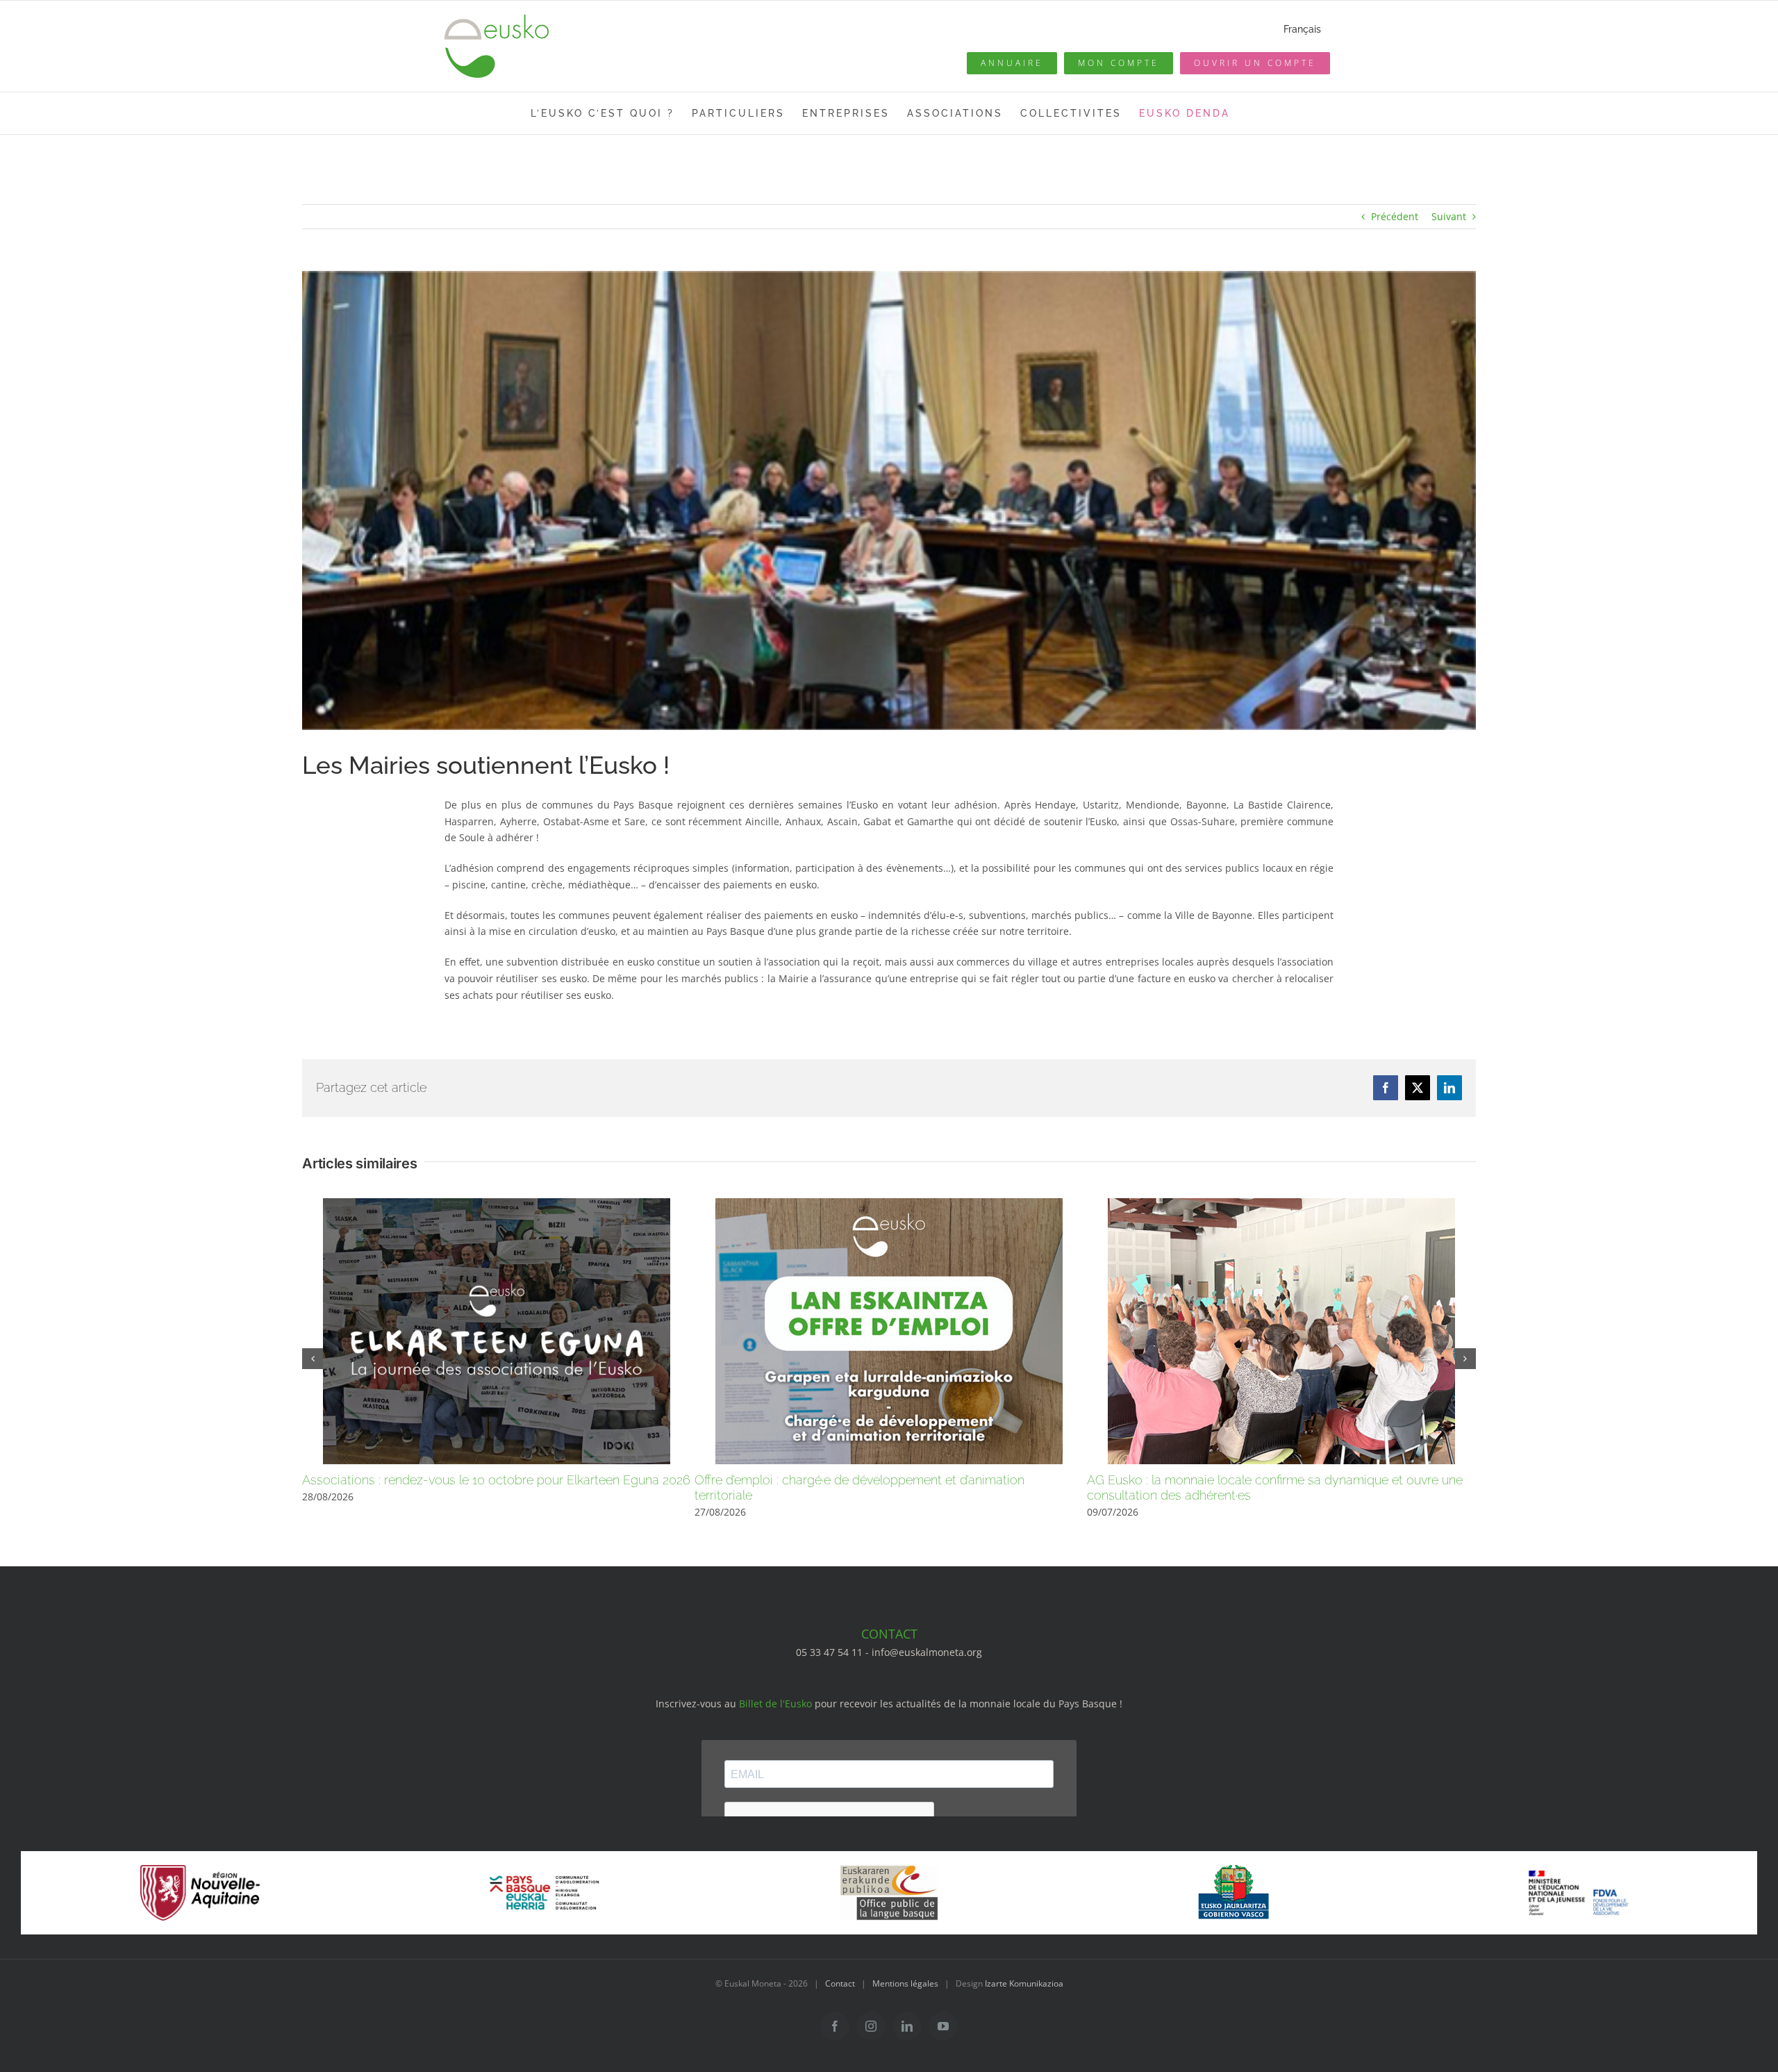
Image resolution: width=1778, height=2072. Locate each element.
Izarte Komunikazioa (1024, 1983)
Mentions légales (905, 1983)
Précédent (1395, 216)
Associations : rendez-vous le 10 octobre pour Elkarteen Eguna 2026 (496, 1480)
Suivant (1449, 216)
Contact (840, 1983)
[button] (313, 1359)
